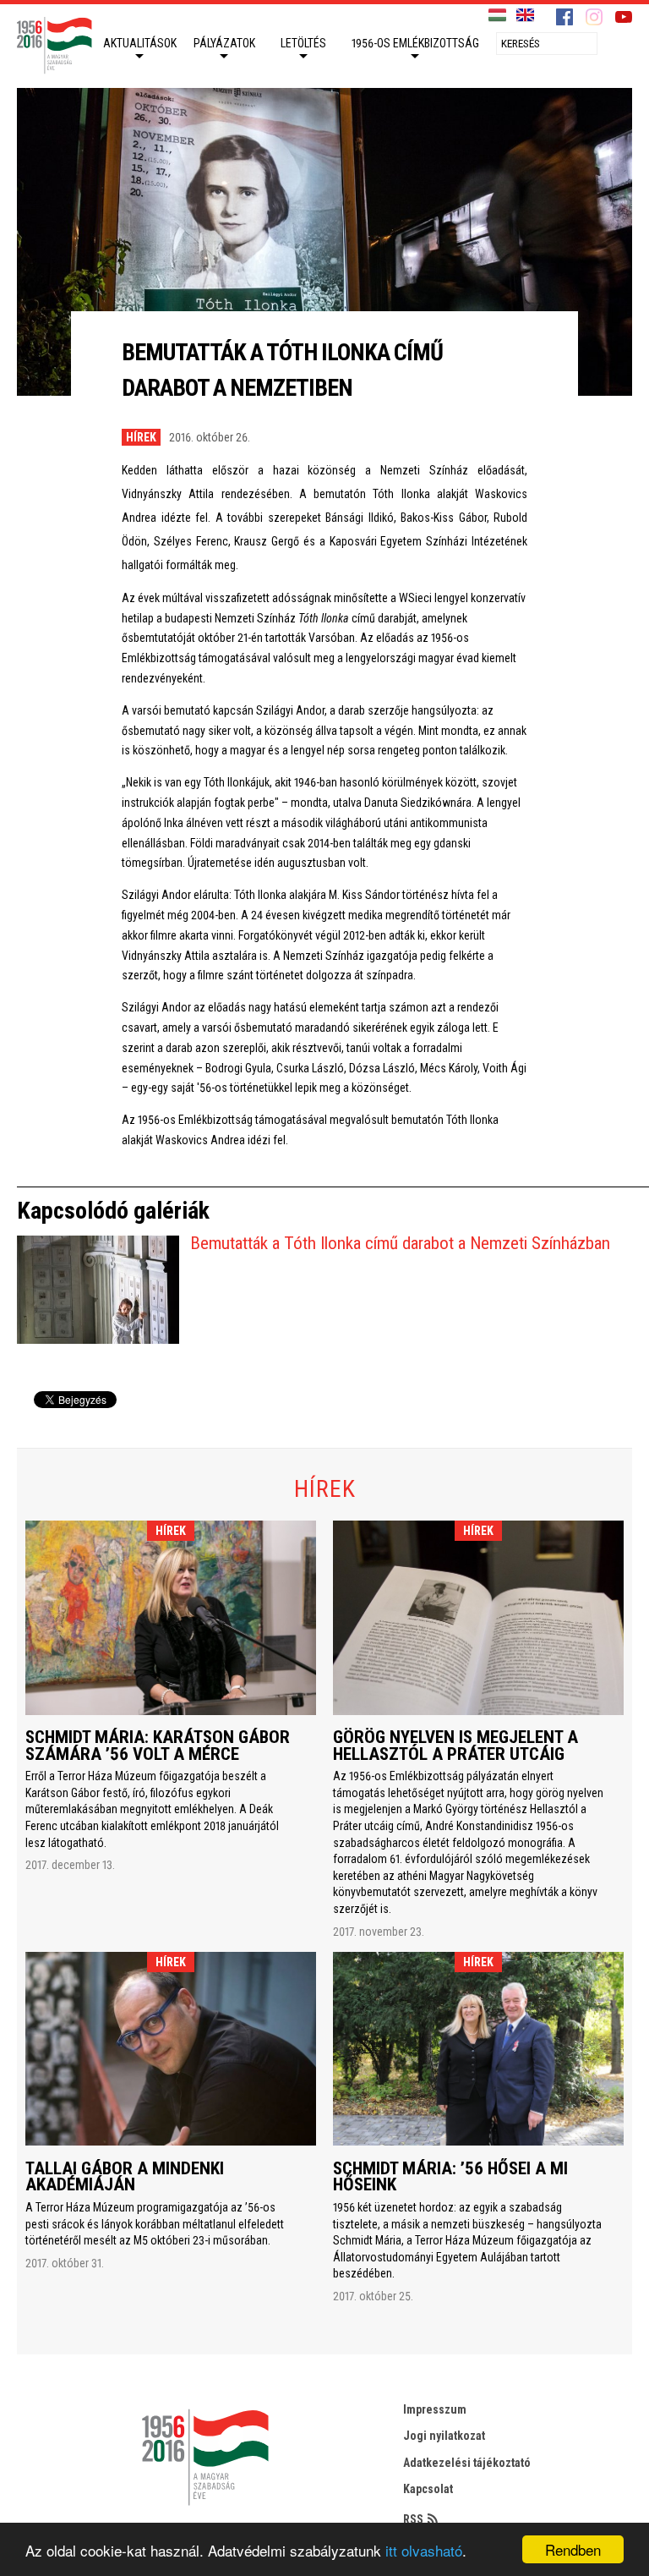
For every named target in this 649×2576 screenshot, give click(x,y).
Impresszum (435, 2409)
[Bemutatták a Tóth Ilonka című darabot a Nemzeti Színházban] (98, 1290)
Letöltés (303, 43)
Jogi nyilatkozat (444, 2436)
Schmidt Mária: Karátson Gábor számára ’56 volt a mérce (158, 1746)
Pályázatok (224, 43)
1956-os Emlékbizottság (415, 43)
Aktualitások (140, 43)
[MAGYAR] (497, 16)
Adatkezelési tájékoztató (467, 2463)
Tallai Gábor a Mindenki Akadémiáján (125, 2177)
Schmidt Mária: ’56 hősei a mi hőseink (450, 2177)
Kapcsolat (428, 2489)
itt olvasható (424, 2550)
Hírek (141, 437)
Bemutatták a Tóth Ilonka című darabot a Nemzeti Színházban (400, 1243)
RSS (413, 2519)
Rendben (573, 2549)
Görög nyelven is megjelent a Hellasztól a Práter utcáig (455, 1746)
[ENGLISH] (525, 16)
